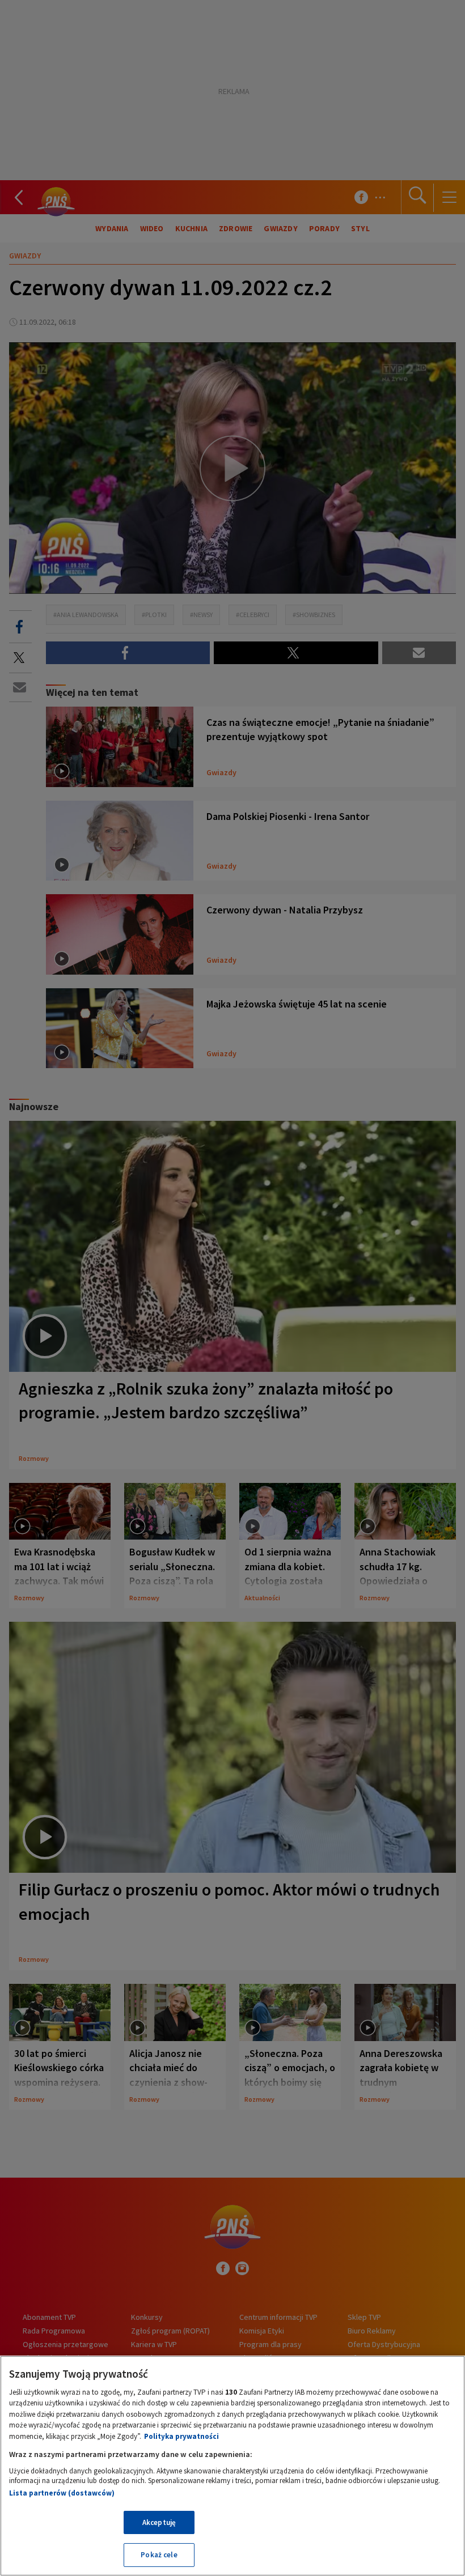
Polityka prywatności (181, 2436)
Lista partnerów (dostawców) (62, 2493)
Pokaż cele (159, 2555)
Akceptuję (159, 2522)
